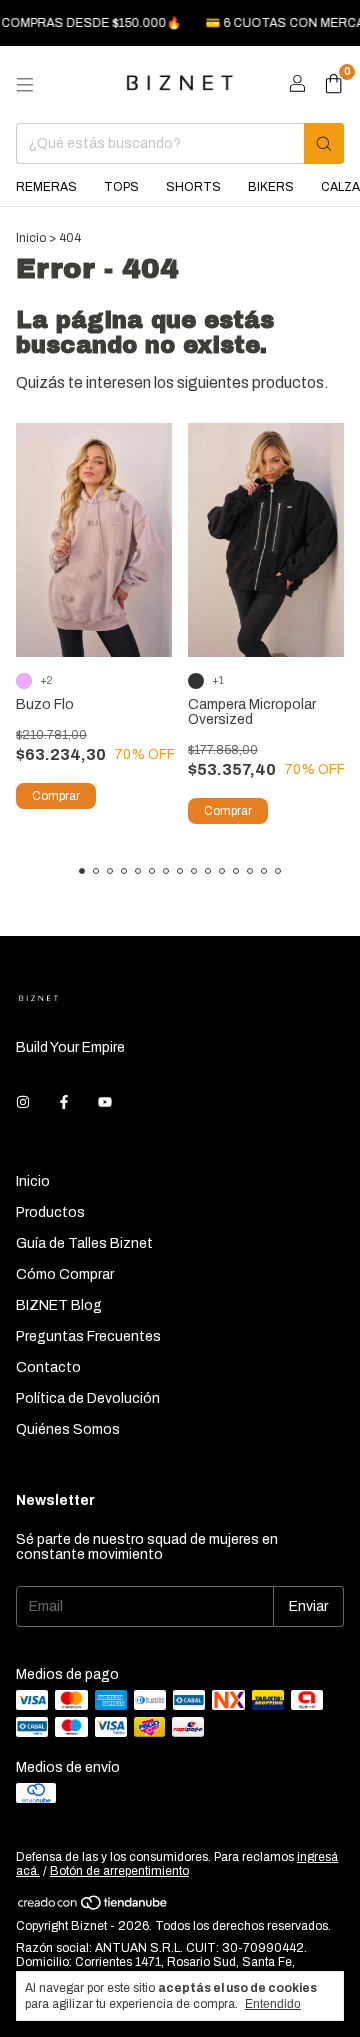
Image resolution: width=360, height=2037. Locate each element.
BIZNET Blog (59, 1305)
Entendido (273, 2004)
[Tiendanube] (93, 1907)
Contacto (48, 1367)
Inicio (31, 238)
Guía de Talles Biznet (84, 1243)
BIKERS (271, 187)
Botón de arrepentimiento (119, 1871)
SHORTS (193, 187)
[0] (333, 84)
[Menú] (25, 85)
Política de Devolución (88, 1398)
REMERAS (46, 187)
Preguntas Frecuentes (88, 1336)
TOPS (121, 187)
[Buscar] (324, 143)
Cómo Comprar (65, 1274)
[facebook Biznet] (64, 1102)
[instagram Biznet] (23, 1102)
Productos (50, 1212)
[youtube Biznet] (105, 1102)
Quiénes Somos (68, 1429)
